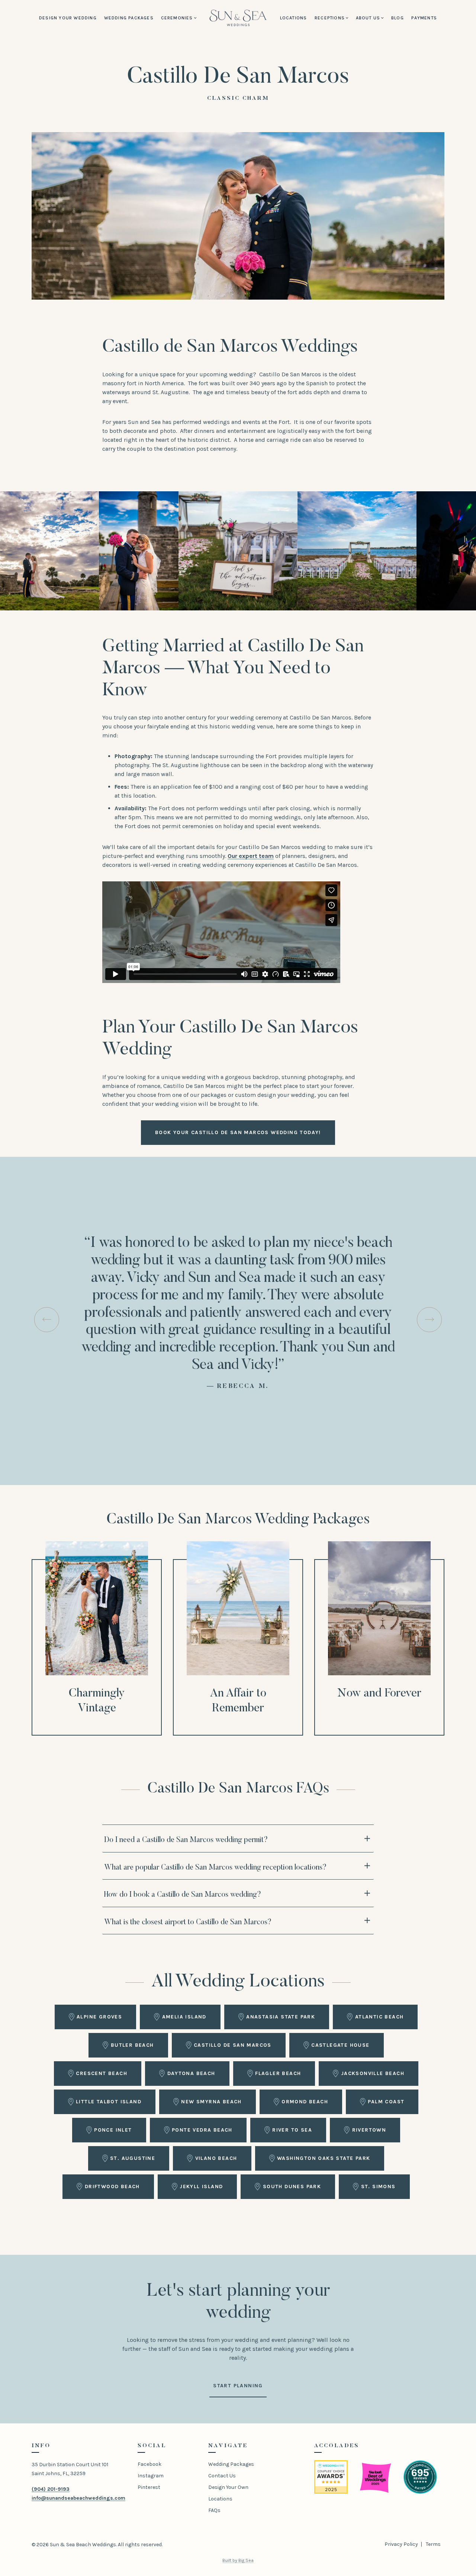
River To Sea (292, 2130)
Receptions (330, 18)
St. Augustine (133, 2158)
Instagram (151, 2476)
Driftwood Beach (112, 2186)
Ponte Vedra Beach (202, 2130)
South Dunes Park (292, 2186)
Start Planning (238, 2386)
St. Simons (378, 2186)
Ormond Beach (305, 2102)
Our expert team (251, 856)
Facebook (149, 2464)
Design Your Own (228, 2487)
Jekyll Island (201, 2186)
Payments (424, 18)
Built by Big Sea (238, 2560)
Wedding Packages (129, 18)
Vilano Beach (216, 2158)
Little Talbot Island (109, 2102)
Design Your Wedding (68, 18)
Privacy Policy (401, 2544)
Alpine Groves (99, 2017)
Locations (294, 18)
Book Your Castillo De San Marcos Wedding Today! (238, 1132)
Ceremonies (177, 18)
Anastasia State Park (281, 2017)
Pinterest (149, 2487)
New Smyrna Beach (211, 2102)
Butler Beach (132, 2045)
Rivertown (369, 2130)
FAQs (214, 2510)
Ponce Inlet (113, 2130)
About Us (368, 18)
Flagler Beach (278, 2073)
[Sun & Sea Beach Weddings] (238, 18)
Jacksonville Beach (373, 2073)
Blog (398, 18)
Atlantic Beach (379, 2017)
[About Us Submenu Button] (382, 18)
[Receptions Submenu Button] (347, 18)
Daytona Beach (191, 2073)
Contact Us (222, 2476)
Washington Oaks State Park (324, 2158)
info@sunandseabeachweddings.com (78, 2498)
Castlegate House (340, 2045)
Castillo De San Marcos (233, 2045)
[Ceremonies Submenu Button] (195, 18)
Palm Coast (386, 2102)
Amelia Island (184, 2017)
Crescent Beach (102, 2073)
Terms (433, 2544)
